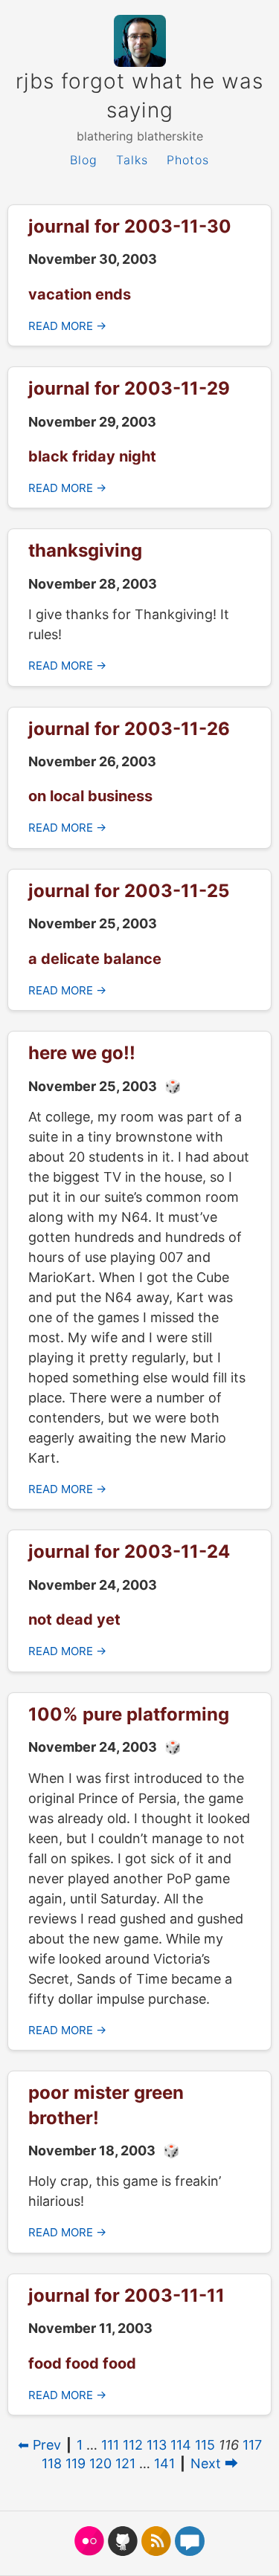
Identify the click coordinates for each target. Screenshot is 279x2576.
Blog (84, 160)
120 (100, 2463)
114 (181, 2445)
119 (76, 2463)
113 (157, 2445)
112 (133, 2445)
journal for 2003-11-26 (129, 729)
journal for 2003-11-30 (130, 226)
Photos (188, 160)
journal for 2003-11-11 (126, 2295)
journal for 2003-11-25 (129, 891)
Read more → (67, 326)
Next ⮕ (214, 2463)
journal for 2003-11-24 (129, 1551)
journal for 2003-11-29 (129, 388)
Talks (132, 160)
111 (110, 2445)
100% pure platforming (129, 1714)
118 (52, 2463)
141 (164, 2463)
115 (205, 2445)
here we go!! (82, 1053)
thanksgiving (85, 550)
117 (252, 2445)
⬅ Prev (39, 2445)
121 (125, 2463)
